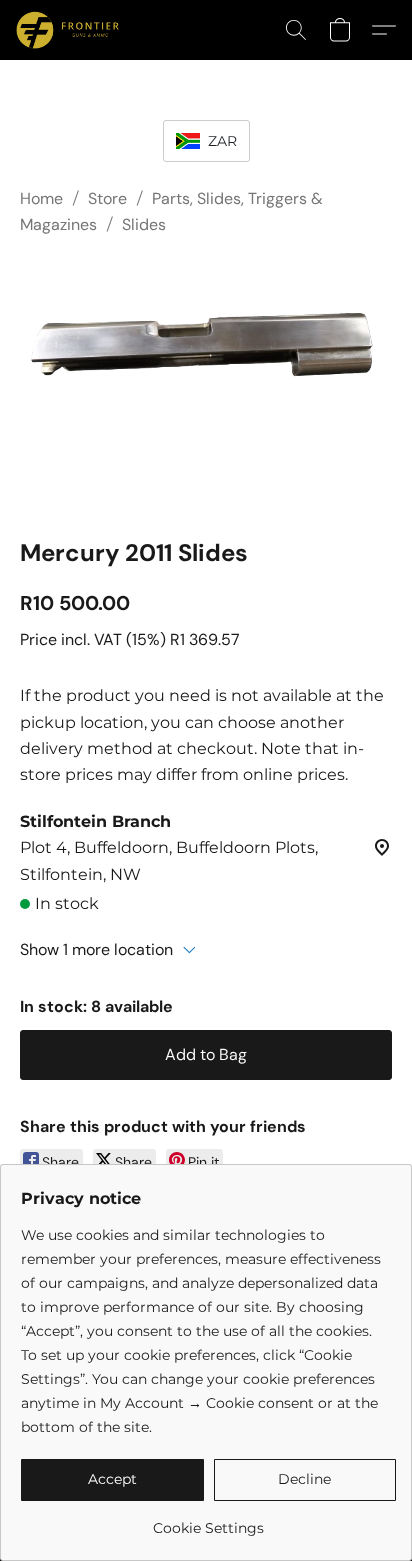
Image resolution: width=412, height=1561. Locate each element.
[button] (70, 30)
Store (107, 198)
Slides (144, 224)
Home (41, 198)
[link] (208, 1520)
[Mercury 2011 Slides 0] (206, 383)
